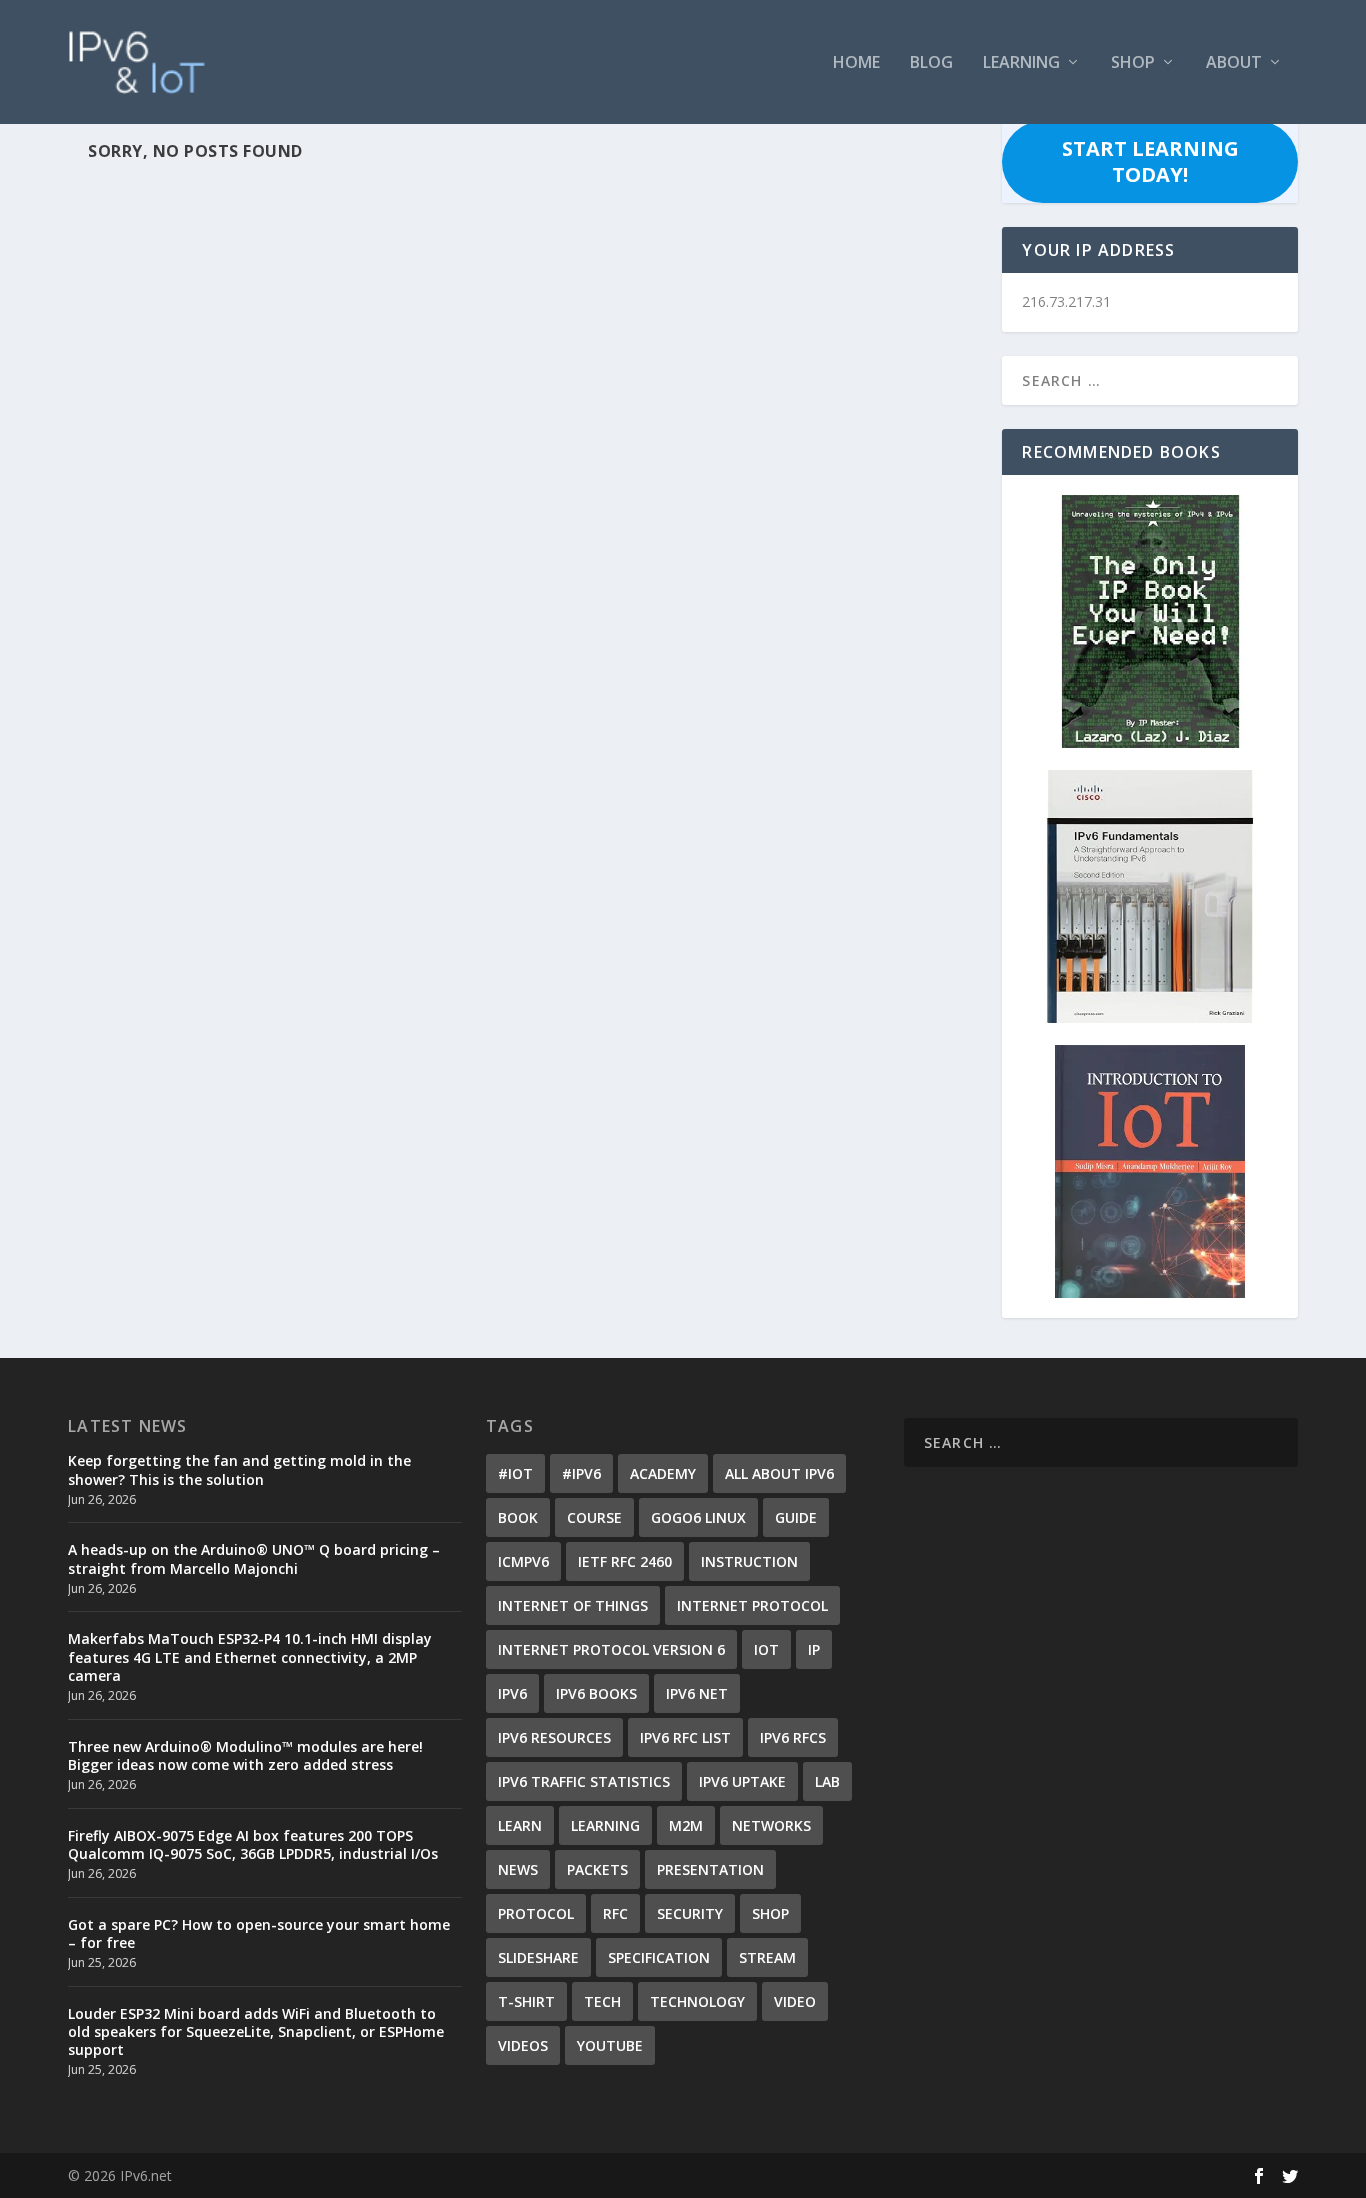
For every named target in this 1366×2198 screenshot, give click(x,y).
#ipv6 (581, 1473)
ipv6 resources (554, 1737)
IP (814, 1649)
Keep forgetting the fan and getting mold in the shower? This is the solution (239, 1469)
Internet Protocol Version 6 (611, 1649)
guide (796, 1517)
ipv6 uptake (742, 1781)
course (594, 1517)
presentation (710, 1869)
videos (523, 2045)
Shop (1133, 63)
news (518, 1869)
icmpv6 (523, 1561)
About (1234, 63)
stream (767, 1957)
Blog (931, 63)
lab (827, 1781)
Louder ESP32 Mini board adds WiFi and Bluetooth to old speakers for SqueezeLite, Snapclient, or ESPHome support (256, 2031)
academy (663, 1473)
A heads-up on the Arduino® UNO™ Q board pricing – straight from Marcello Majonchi (254, 1558)
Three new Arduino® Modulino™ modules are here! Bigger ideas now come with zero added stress (245, 1755)
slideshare (538, 1957)
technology (697, 2001)
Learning (1021, 63)
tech (602, 2001)
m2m (686, 1825)
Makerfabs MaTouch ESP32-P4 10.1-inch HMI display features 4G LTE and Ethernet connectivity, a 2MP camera (250, 1656)
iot (766, 1649)
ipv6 (512, 1693)
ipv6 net (697, 1693)
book (518, 1517)
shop (770, 1913)
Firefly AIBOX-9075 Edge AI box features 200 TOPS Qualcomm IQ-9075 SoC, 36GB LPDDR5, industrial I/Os (253, 1844)
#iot (515, 1473)
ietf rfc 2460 (625, 1561)
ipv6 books (596, 1693)
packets (597, 1869)
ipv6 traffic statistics (584, 1781)
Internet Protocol (752, 1605)
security (690, 1913)
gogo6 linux (698, 1517)
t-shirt (526, 2001)
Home (856, 63)
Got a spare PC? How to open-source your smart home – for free (259, 1933)
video (795, 2001)
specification (659, 1957)
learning (605, 1825)
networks (771, 1825)
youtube (610, 2045)
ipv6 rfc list (685, 1737)
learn (520, 1825)
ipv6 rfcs (793, 1737)
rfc (615, 1913)
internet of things (573, 1605)
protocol (536, 1913)
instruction (749, 1561)
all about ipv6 (779, 1473)
